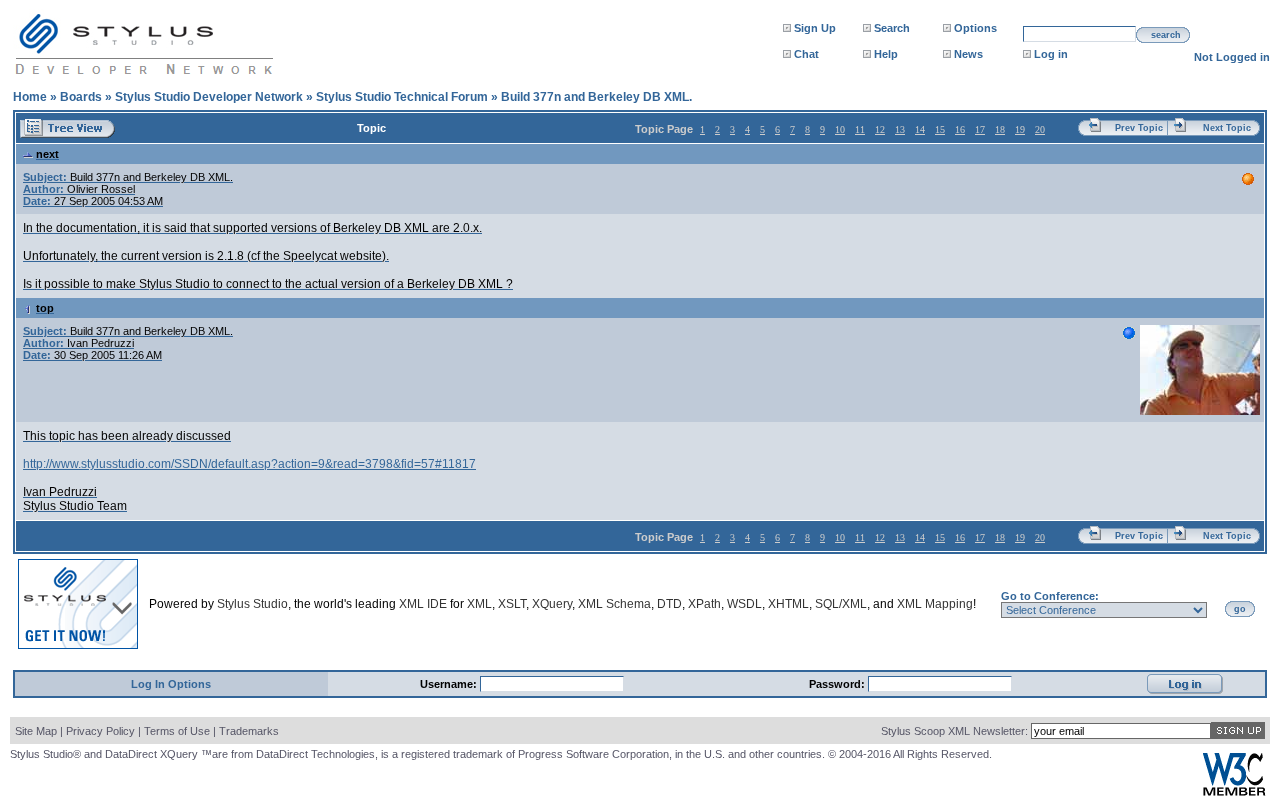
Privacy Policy (100, 731)
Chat (806, 54)
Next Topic (1227, 128)
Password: (838, 684)
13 (900, 129)
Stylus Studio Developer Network (209, 97)
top (45, 308)
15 (940, 129)
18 (1000, 129)
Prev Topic (1139, 128)
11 (860, 129)
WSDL (744, 604)
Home (30, 97)
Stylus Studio (252, 604)
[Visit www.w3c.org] (1234, 791)
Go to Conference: (1050, 596)
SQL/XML (841, 604)
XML (479, 604)
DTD (669, 604)
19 (1020, 129)
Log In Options (171, 684)
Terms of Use (177, 731)
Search (892, 28)
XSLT (512, 604)
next (47, 154)
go (1240, 609)
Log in (1051, 54)
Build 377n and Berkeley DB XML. (596, 97)
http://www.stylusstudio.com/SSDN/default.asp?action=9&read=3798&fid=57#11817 (249, 464)
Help (886, 54)
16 (960, 129)
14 (920, 129)
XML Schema (614, 604)
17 (980, 129)
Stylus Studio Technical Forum (402, 97)
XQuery (552, 604)
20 (1040, 129)
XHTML (788, 604)
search (1166, 35)
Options (975, 28)
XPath (704, 604)
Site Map (36, 731)
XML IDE (423, 604)
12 (880, 129)
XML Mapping (935, 604)
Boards (81, 97)
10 (840, 129)
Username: (450, 684)
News (968, 54)
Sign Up (815, 28)
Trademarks (249, 731)
